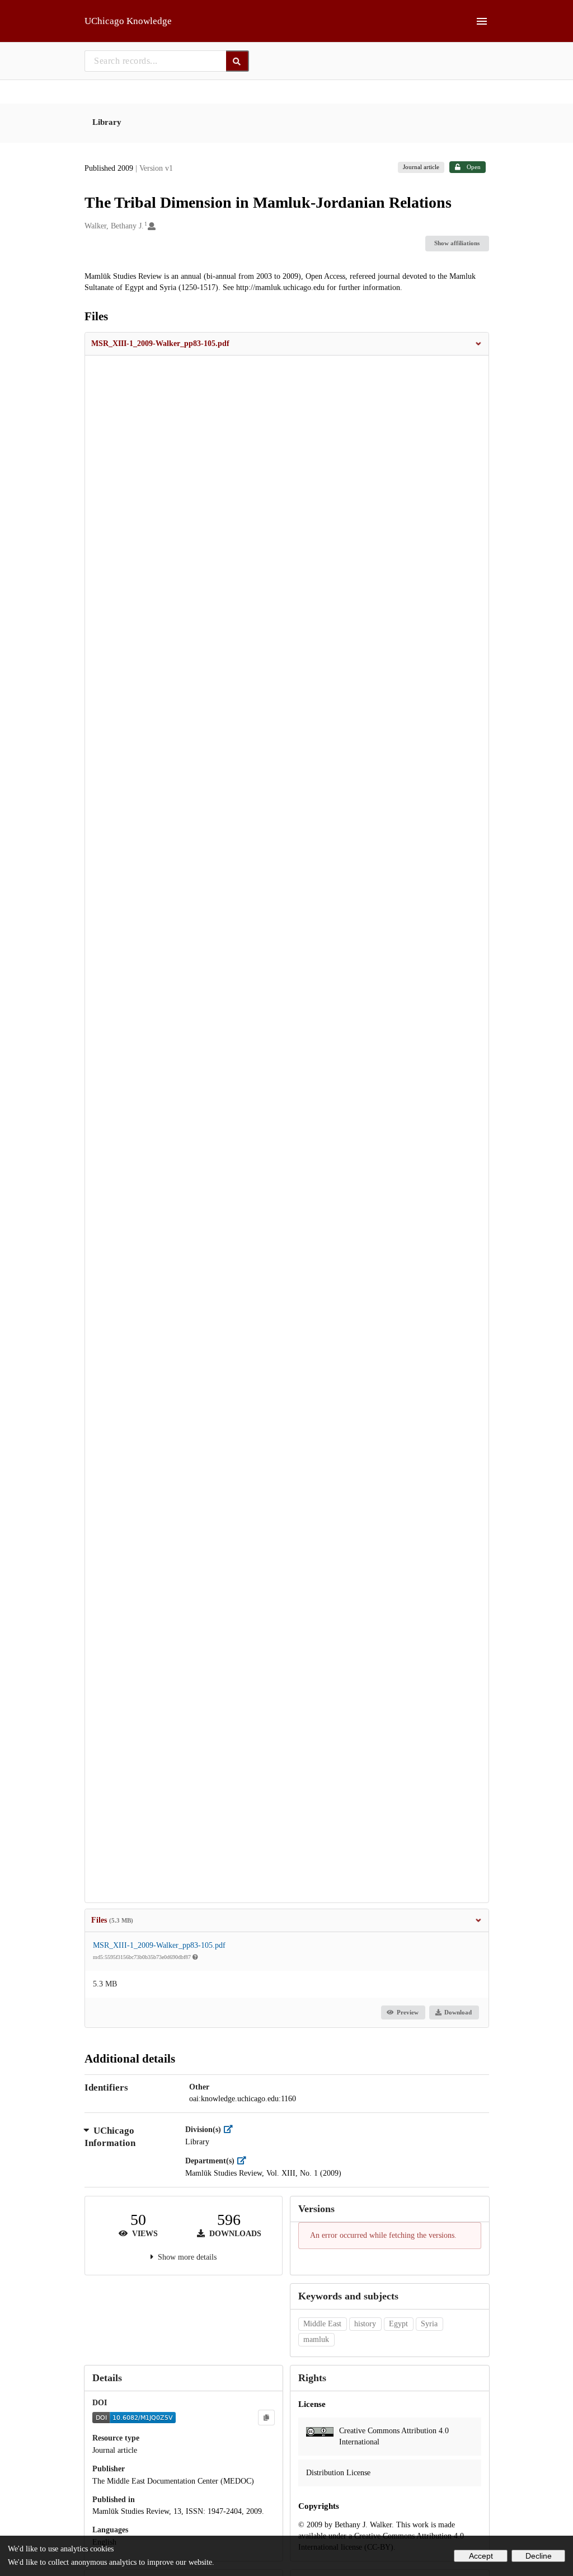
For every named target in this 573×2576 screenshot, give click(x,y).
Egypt (398, 2324)
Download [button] (458, 2012)
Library (107, 122)
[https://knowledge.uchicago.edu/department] (244, 2161)
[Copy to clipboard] (266, 2418)
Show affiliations (457, 243)
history (365, 2324)
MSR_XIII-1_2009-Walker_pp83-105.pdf (159, 1945)
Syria (429, 2324)
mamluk (316, 2339)
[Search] (238, 61)
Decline (539, 2556)
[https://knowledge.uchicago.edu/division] (231, 2129)
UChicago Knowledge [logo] (128, 21)
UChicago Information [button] (110, 2137)
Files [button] (112, 1920)
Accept (481, 2556)
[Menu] (482, 21)
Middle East (322, 2324)
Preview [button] (408, 2012)
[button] (287, 344)
